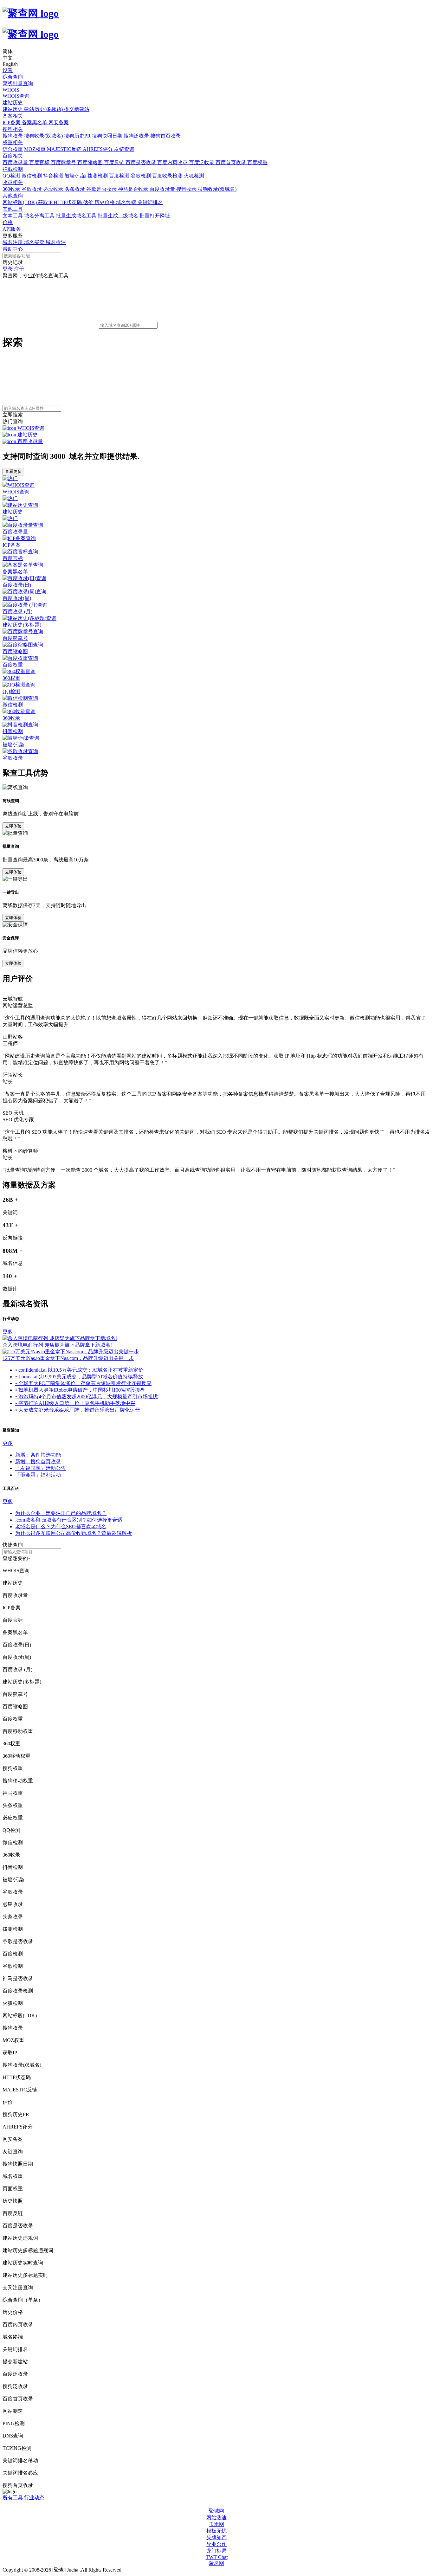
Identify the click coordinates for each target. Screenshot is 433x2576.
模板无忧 (217, 2531)
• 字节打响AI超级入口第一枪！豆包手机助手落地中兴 (75, 1403)
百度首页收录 (231, 162)
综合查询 (13, 77)
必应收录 (54, 189)
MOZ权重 (36, 149)
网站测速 (217, 2518)
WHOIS (11, 90)
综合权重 (13, 149)
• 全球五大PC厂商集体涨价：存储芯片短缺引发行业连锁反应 (83, 1383)
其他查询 (13, 196)
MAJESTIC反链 (65, 149)
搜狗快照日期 (108, 136)
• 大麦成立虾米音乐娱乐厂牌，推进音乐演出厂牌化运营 (78, 1410)
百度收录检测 (168, 176)
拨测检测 (98, 176)
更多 (8, 1332)
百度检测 (120, 176)
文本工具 (13, 216)
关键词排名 (150, 202)
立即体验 (13, 826)
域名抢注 (56, 242)
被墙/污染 (76, 176)
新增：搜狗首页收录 (38, 1462)
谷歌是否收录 (102, 189)
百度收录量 (16, 162)
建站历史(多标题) (44, 109)
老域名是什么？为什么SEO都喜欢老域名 (61, 1526)
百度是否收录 (141, 162)
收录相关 (13, 182)
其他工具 (13, 209)
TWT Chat (217, 2557)
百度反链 (115, 162)
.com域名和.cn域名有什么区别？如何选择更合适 (69, 1520)
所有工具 (13, 2498)
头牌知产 (217, 2537)
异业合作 (217, 2544)
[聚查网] (217, 24)
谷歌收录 (32, 189)
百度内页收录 (173, 162)
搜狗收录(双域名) (44, 136)
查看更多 (13, 471)
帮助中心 (13, 249)
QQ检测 (12, 176)
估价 (89, 202)
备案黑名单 (35, 122)
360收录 (12, 189)
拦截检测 (13, 169)
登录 (8, 269)
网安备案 (59, 122)
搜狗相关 (13, 129)
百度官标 (40, 162)
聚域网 (217, 2511)
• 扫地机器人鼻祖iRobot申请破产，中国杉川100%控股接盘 (80, 1390)
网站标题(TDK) (20, 202)
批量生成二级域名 (119, 216)
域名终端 (127, 202)
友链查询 (124, 149)
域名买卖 (35, 242)
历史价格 (105, 202)
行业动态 (34, 2498)
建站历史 (13, 103)
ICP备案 (12, 122)
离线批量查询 (18, 84)
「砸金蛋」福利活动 (38, 1475)
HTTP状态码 (68, 202)
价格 (8, 222)
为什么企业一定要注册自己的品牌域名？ (61, 1513)
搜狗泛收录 (137, 136)
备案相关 (13, 116)
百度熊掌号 (64, 162)
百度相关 (13, 156)
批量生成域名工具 (77, 216)
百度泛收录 (202, 162)
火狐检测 (194, 176)
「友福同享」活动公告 (41, 1468)
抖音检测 (54, 176)
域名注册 (13, 242)
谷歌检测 (141, 176)
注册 (19, 269)
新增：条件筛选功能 (38, 1455)
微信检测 (32, 176)
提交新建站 (77, 109)
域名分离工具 (40, 216)
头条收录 (75, 189)
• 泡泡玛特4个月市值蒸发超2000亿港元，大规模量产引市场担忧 (87, 1397)
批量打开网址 (155, 216)
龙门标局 (217, 2551)
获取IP (46, 202)
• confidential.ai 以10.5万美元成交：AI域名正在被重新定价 (79, 1370)
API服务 (12, 229)
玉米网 (217, 2524)
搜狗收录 (13, 136)
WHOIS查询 (16, 96)
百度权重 (257, 162)
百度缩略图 (91, 162)
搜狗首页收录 (165, 136)
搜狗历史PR (78, 136)
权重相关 (13, 142)
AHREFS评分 (98, 149)
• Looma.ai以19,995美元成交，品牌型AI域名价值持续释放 (79, 1377)
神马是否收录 (134, 189)
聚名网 (217, 2563)
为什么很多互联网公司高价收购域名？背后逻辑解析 (74, 1533)
